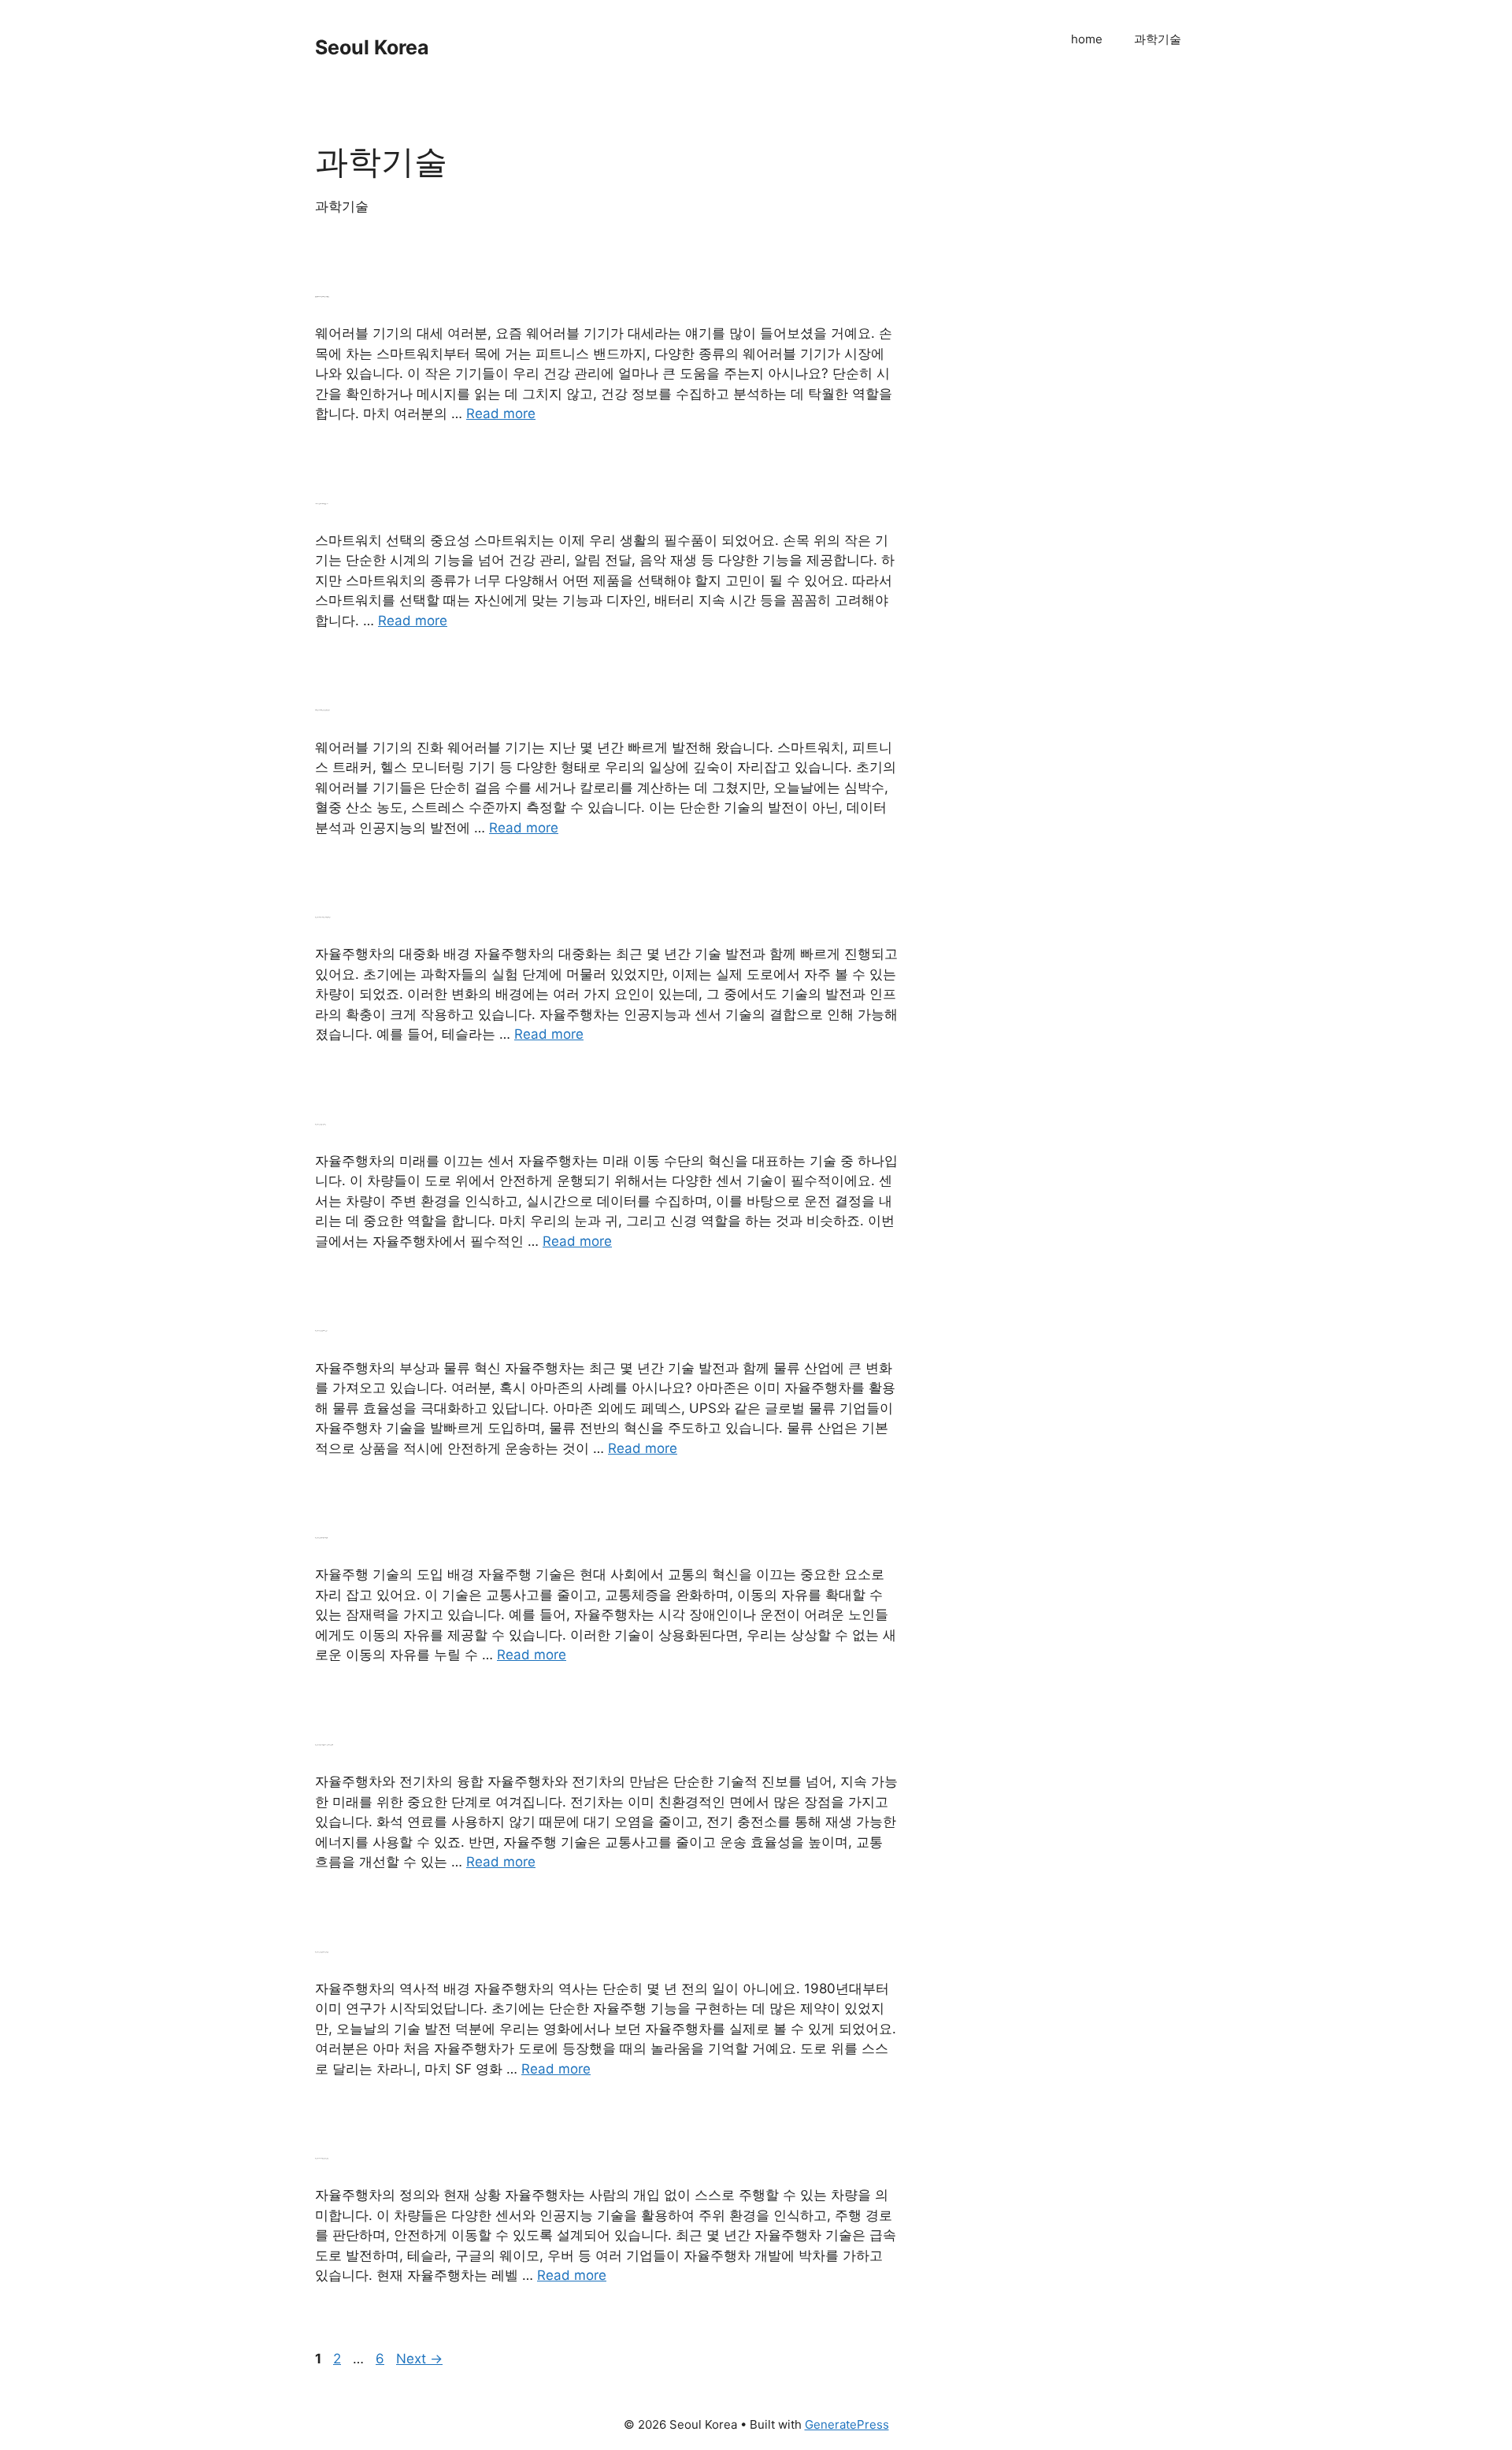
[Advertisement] (1095, 265)
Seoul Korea (372, 47)
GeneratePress (847, 2424)
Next (419, 2359)
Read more (501, 413)
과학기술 (1158, 39)
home (1087, 39)
